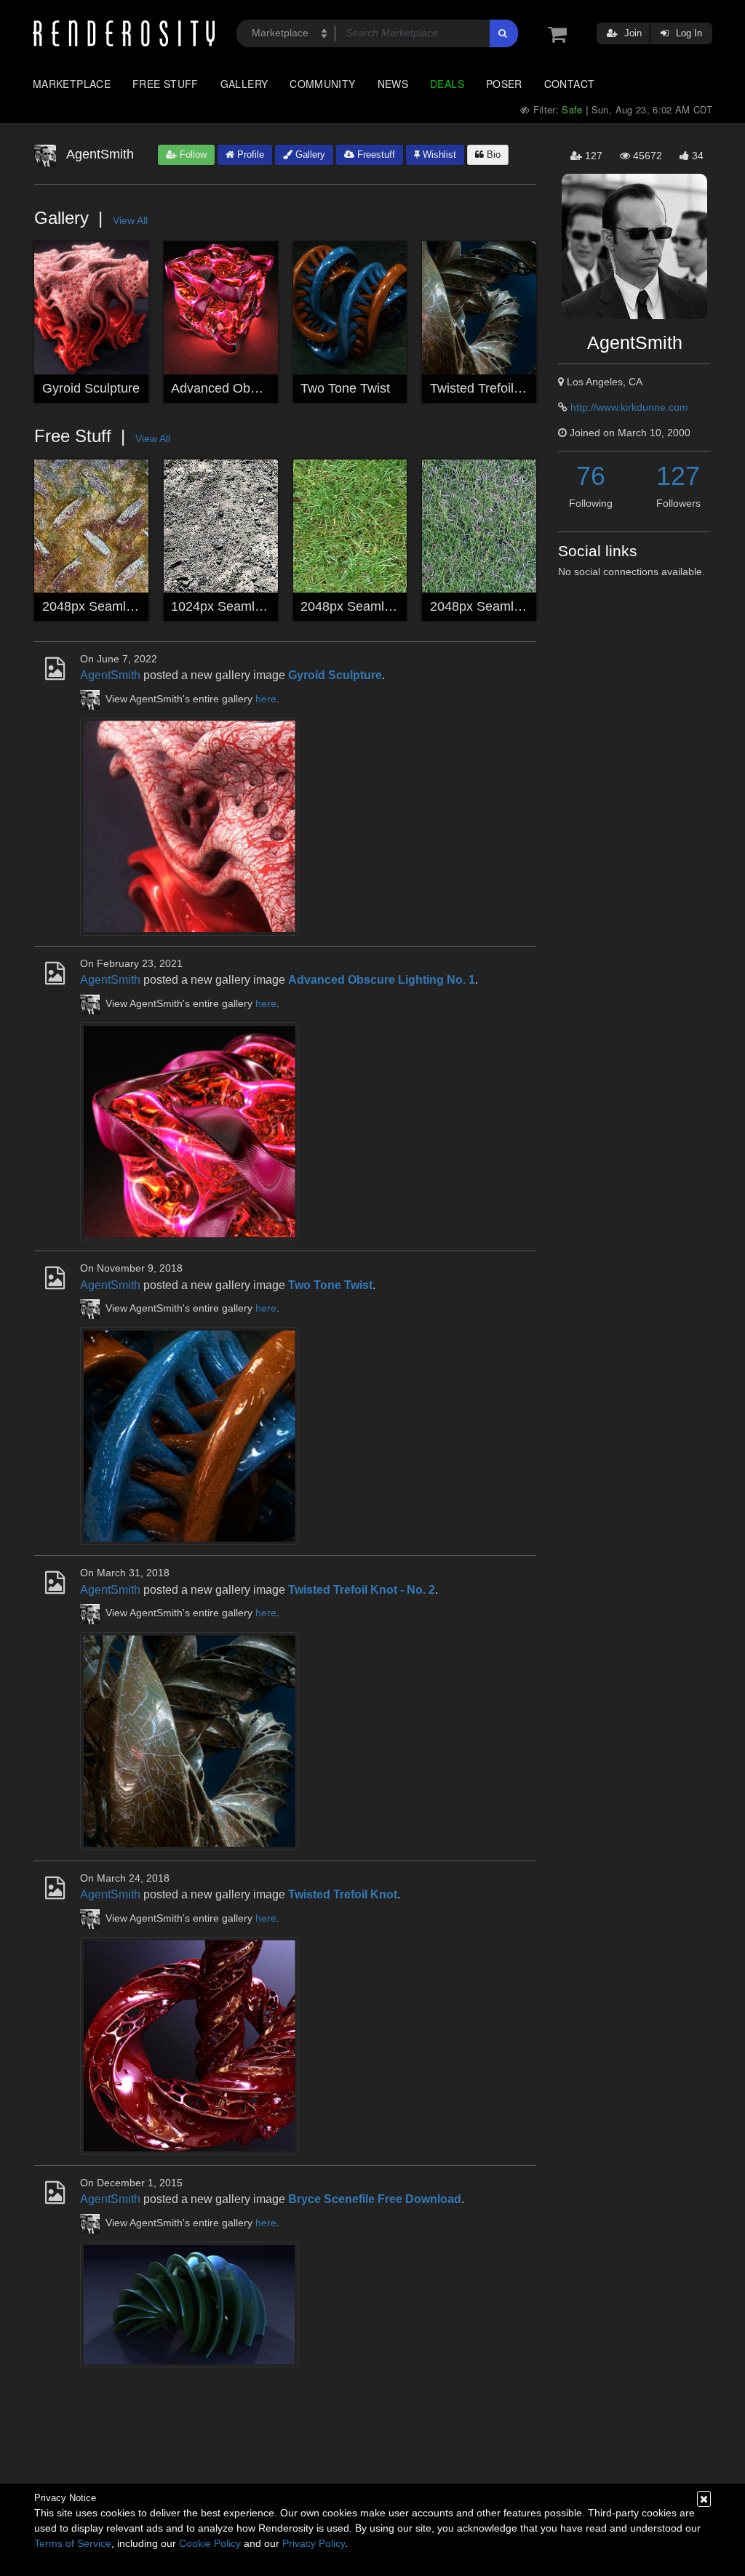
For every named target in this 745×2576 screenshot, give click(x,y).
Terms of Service (73, 2543)
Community (322, 84)
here (266, 699)
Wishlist (438, 155)
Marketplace (72, 84)
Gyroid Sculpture (91, 388)
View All (130, 220)
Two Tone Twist (345, 388)
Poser (504, 84)
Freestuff (375, 155)
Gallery (244, 84)
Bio (492, 155)
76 (591, 476)
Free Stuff (166, 84)
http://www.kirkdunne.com (629, 407)
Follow (192, 155)
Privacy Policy (314, 2543)
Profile (249, 155)
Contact (570, 84)
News (393, 84)
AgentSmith (110, 675)
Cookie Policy (210, 2543)
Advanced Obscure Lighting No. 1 (269, 388)
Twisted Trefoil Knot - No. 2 (509, 388)
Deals (447, 84)
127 (678, 476)
